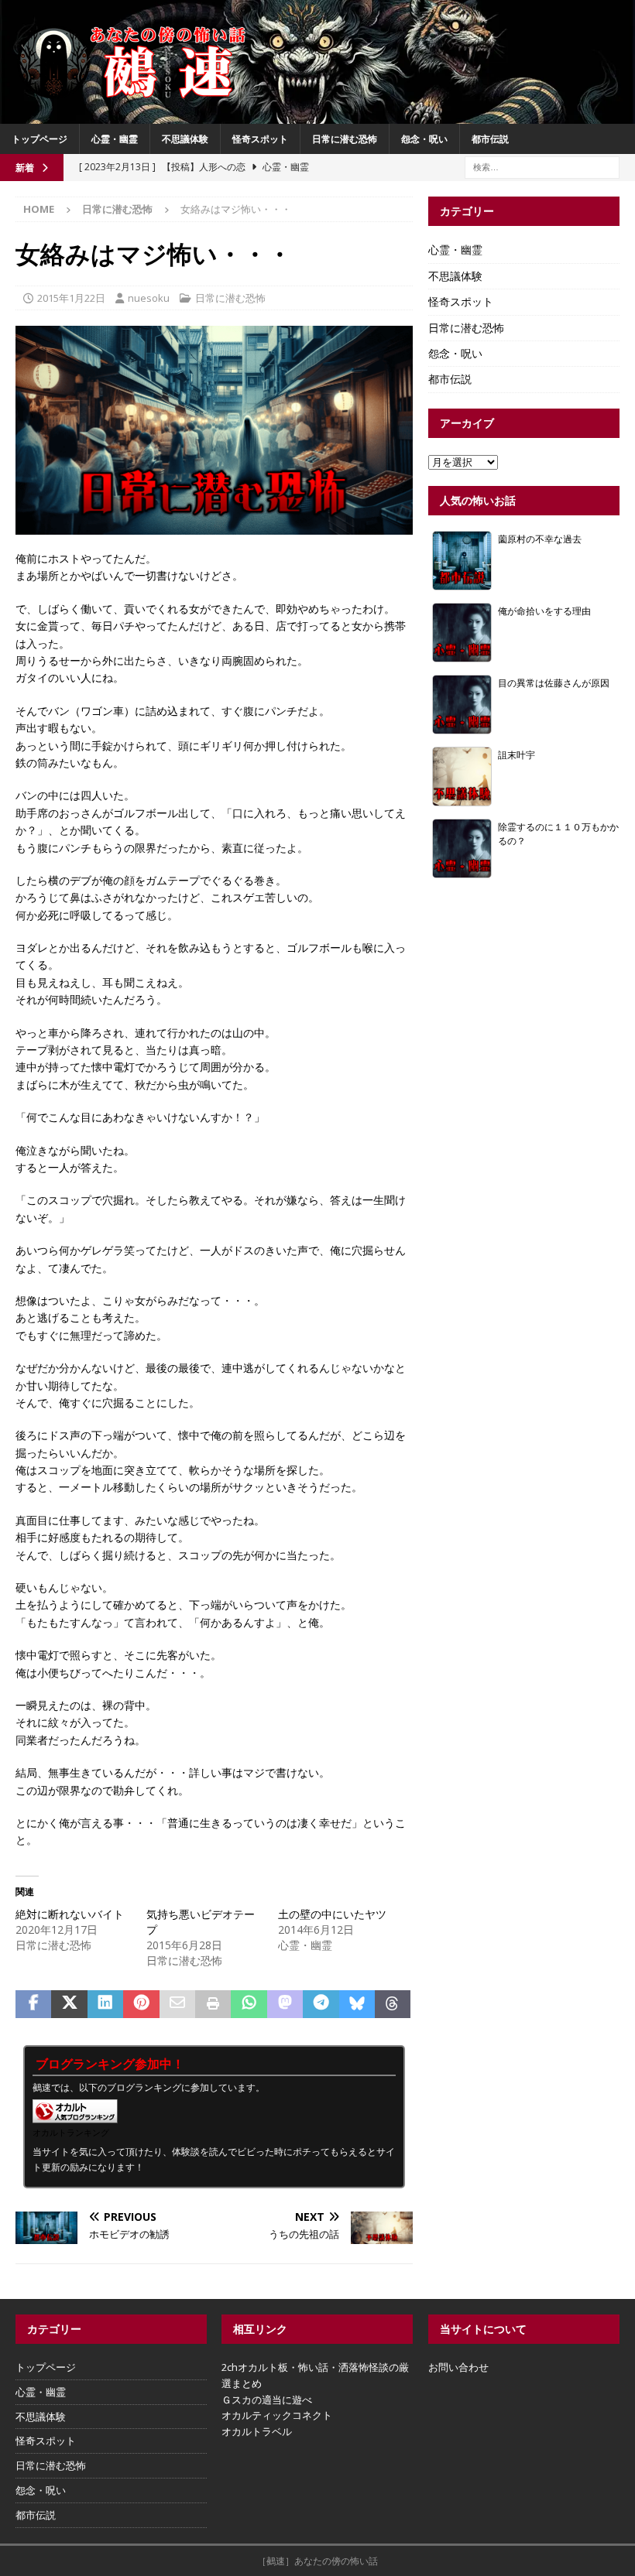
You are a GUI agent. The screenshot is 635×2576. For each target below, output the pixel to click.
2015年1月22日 (71, 298)
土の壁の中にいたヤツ (332, 1914)
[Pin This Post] (141, 2004)
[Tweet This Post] (69, 2004)
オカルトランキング (71, 2132)
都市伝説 (490, 139)
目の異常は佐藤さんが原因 (554, 682)
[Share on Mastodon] (285, 2004)
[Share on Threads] (393, 2004)
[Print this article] (213, 2004)
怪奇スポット (260, 139)
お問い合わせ (458, 2367)
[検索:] (542, 166)
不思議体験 (185, 139)
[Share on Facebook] (33, 2004)
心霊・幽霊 (115, 139)
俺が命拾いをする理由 (544, 611)
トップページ (39, 139)
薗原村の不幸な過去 (540, 539)
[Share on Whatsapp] (249, 2004)
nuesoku (149, 298)
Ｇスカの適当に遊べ (267, 2400)
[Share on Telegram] (321, 2004)
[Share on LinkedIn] (105, 2004)
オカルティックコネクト (277, 2415)
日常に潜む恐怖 (345, 139)
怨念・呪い (424, 139)
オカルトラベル (257, 2431)
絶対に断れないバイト (70, 1914)
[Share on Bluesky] (357, 2004)
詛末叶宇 (517, 754)
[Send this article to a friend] (177, 2004)
